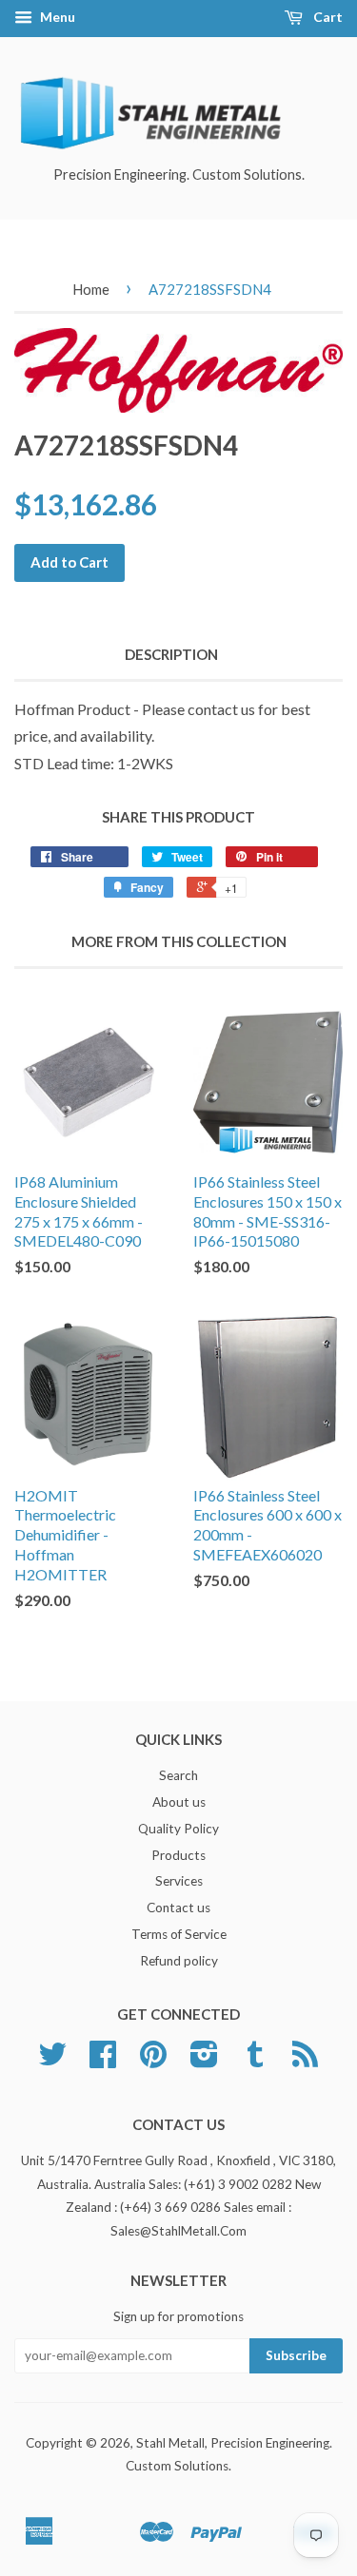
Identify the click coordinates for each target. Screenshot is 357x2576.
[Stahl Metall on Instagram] (204, 2061)
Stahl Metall (170, 2443)
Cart (327, 17)
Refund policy (179, 1961)
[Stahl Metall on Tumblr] (255, 2061)
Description (171, 654)
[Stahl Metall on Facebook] (103, 2061)
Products (178, 1855)
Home (91, 289)
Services (179, 1881)
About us (179, 1802)
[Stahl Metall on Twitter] (52, 2061)
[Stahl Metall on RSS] (305, 2061)
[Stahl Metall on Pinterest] (153, 2061)
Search (178, 1775)
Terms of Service (179, 1934)
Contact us (178, 1908)
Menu (56, 17)
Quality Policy (178, 1829)
